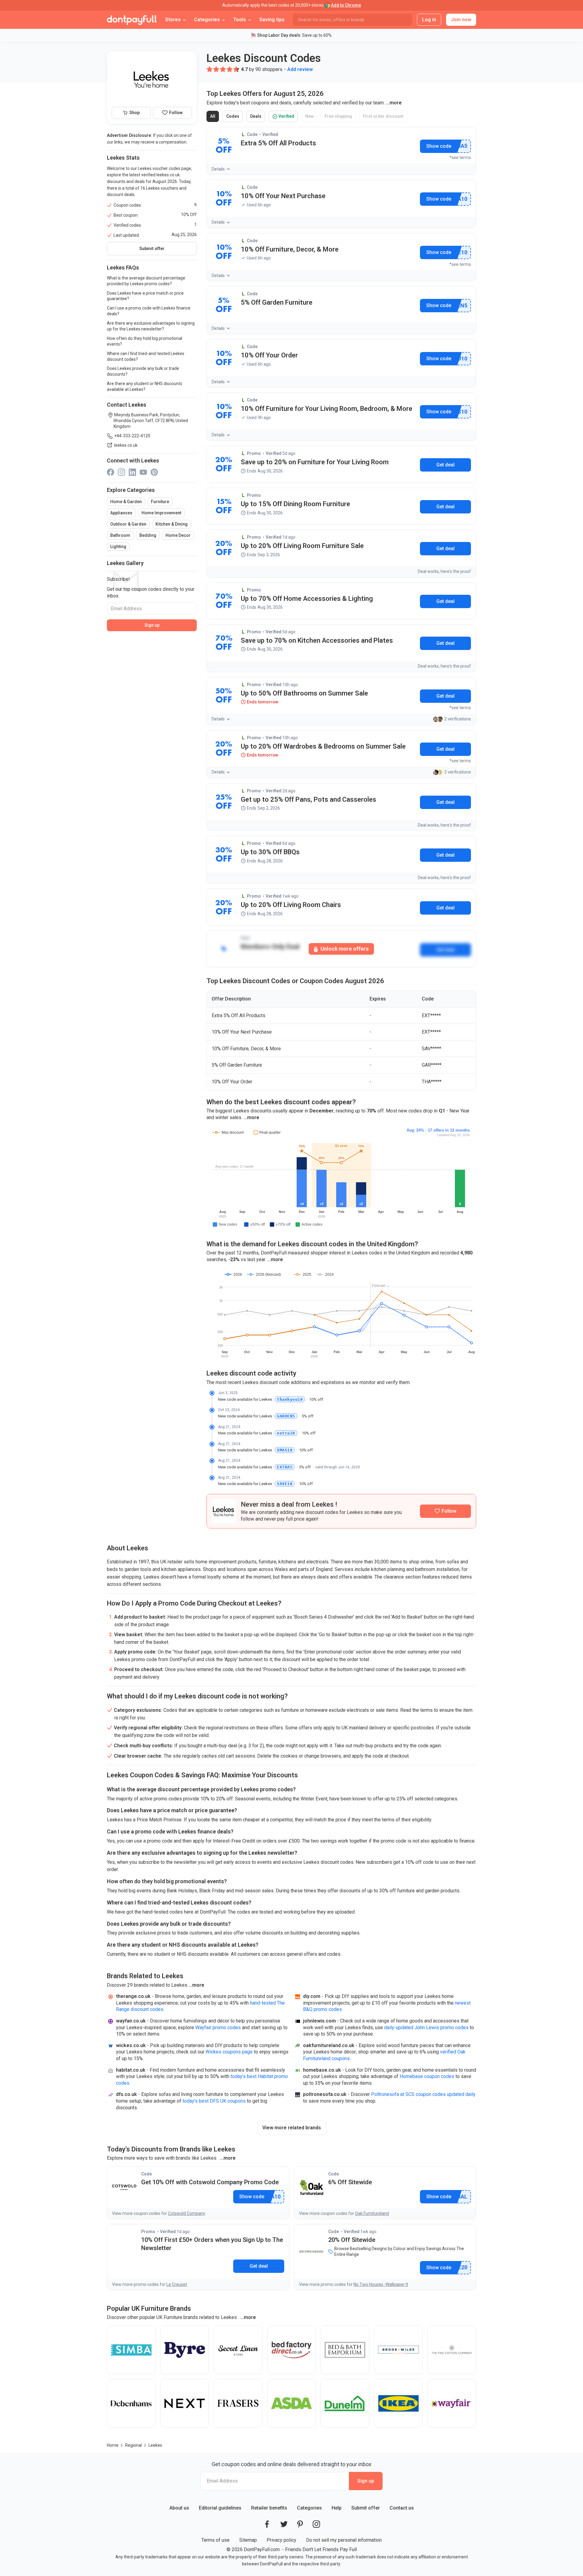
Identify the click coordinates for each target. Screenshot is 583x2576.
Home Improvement (161, 513)
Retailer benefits (269, 2508)
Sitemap (248, 2540)
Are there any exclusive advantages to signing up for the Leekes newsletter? (151, 326)
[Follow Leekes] (445, 1511)
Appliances (121, 513)
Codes (234, 118)
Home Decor (178, 535)
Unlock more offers (344, 949)
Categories (309, 2508)
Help (337, 2508)
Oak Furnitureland (372, 2213)
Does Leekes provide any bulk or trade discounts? (143, 371)
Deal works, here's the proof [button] (444, 571)
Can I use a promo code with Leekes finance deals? (149, 311)
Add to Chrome (346, 5)
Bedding (148, 535)
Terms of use (215, 2540)
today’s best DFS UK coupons (214, 2101)
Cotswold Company (187, 2213)
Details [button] (218, 169)
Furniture (160, 502)
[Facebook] (111, 472)
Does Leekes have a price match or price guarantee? (145, 296)
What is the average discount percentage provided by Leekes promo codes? (146, 281)
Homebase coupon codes (427, 2076)
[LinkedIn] (132, 472)
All (215, 118)
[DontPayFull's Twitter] (284, 2524)
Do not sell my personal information (344, 2540)
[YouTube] (143, 472)
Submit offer (366, 2508)
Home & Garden (126, 502)
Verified (285, 118)
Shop (135, 113)
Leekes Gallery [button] (125, 563)
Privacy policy (281, 2540)
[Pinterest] (154, 472)
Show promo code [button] (439, 146)
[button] (210, 69)
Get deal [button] (445, 465)
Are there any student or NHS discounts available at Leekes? (145, 386)
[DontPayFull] (132, 20)
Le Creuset (177, 2284)
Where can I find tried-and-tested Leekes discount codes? (146, 356)
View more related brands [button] (292, 2128)
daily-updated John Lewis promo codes (426, 2028)
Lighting (118, 547)
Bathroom (120, 535)
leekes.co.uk (126, 445)
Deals (258, 118)
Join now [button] (461, 20)
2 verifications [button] (458, 719)
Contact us (402, 2508)
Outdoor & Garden (128, 524)
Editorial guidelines (220, 2508)
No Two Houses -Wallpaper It (381, 2284)
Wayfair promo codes (218, 2028)
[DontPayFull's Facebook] (267, 2524)
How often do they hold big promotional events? (145, 341)
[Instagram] (121, 472)
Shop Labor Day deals (279, 35)
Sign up (152, 625)
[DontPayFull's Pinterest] (300, 2524)
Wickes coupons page (229, 2052)
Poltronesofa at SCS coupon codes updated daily (423, 2094)
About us (179, 2508)
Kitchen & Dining (172, 524)
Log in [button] (429, 20)
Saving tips (272, 20)
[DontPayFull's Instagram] (316, 2524)
